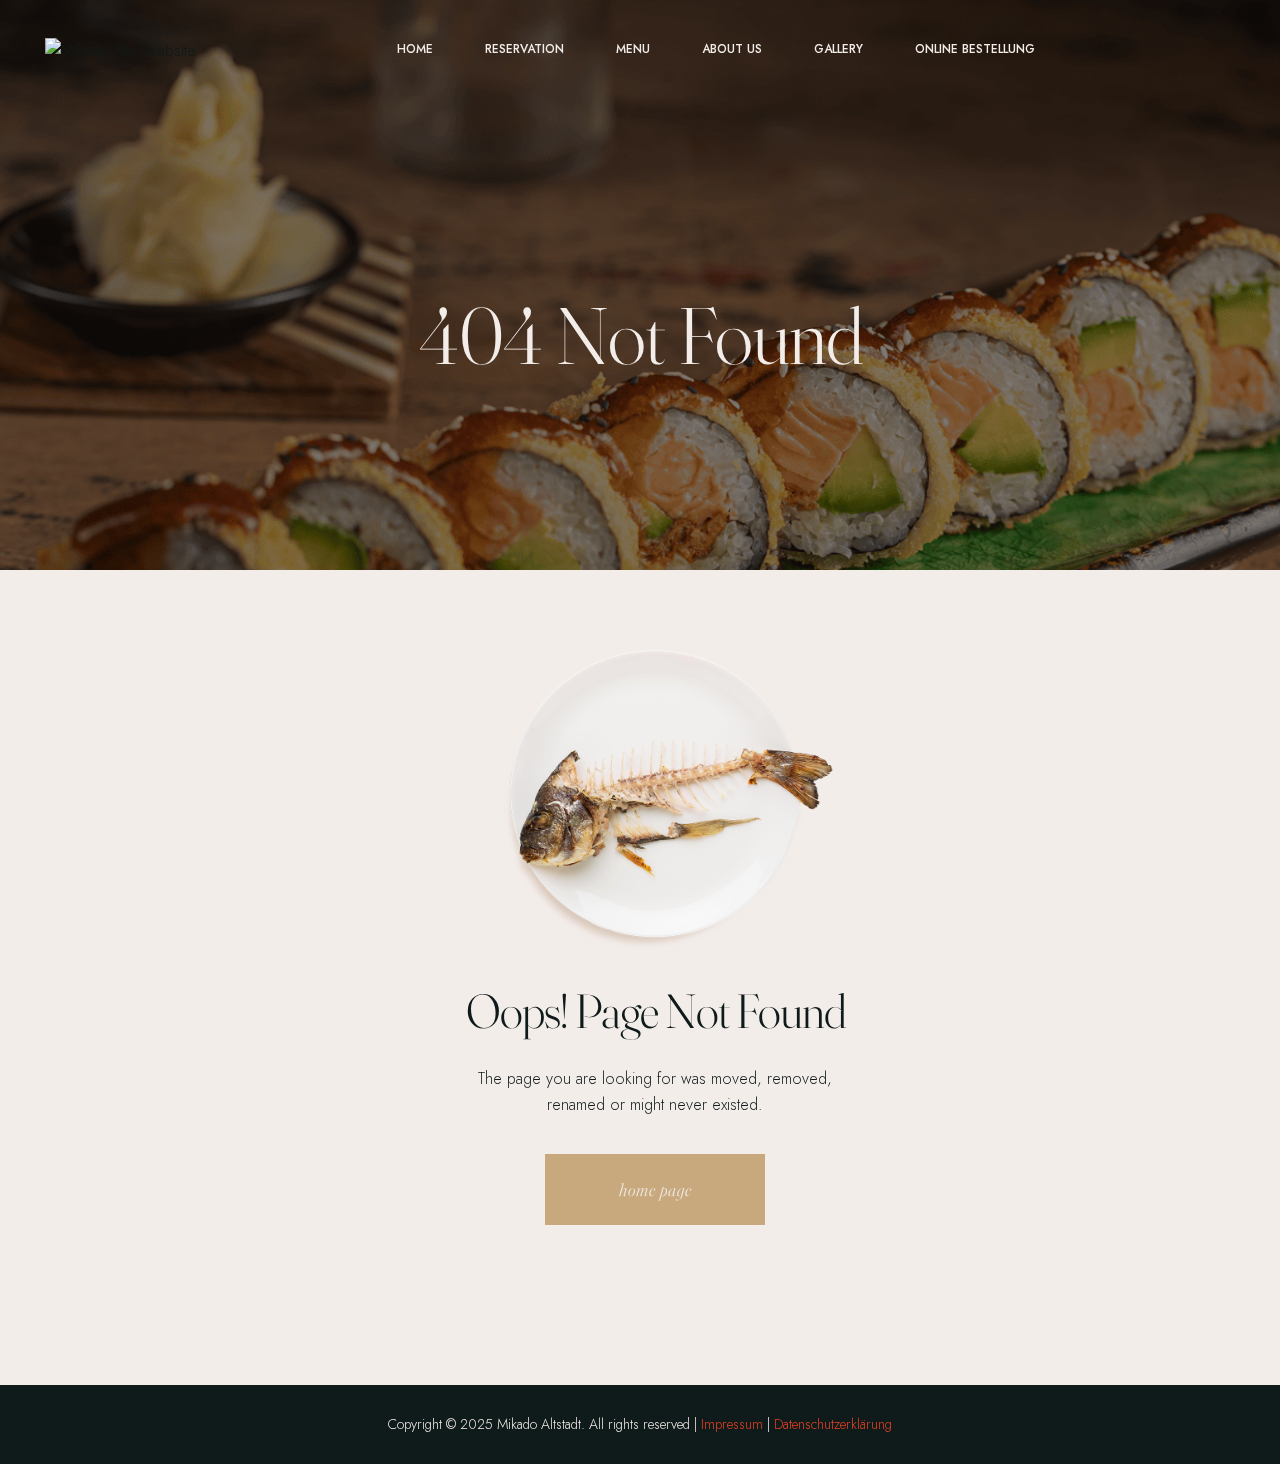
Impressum (732, 1424)
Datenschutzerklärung (833, 1424)
